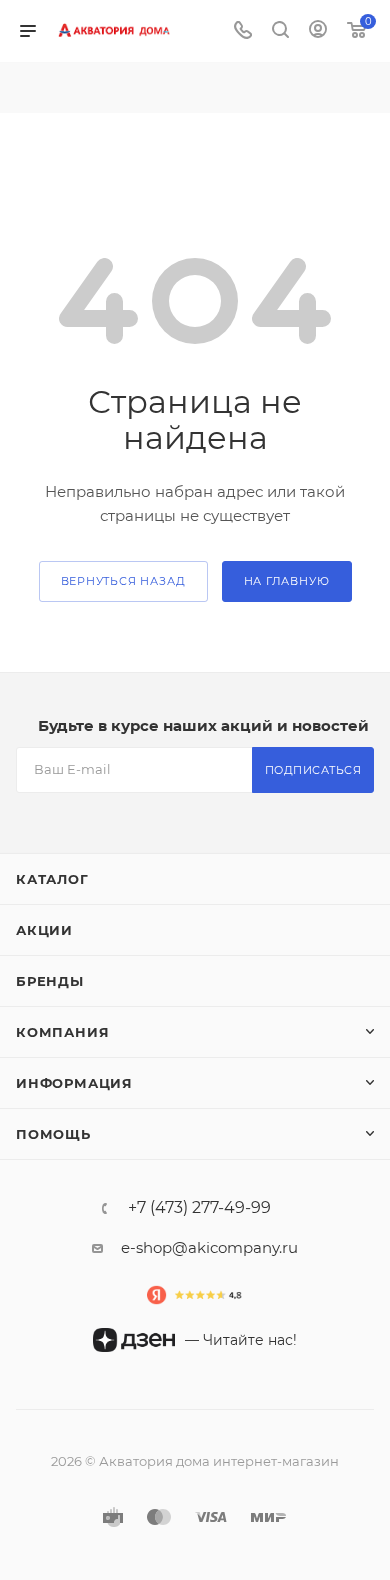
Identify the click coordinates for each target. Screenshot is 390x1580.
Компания (62, 1032)
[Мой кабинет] (318, 31)
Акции (44, 930)
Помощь (53, 1134)
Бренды (50, 981)
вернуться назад (123, 581)
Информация (74, 1083)
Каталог (52, 879)
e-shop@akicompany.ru (209, 1247)
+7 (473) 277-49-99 (199, 1208)
